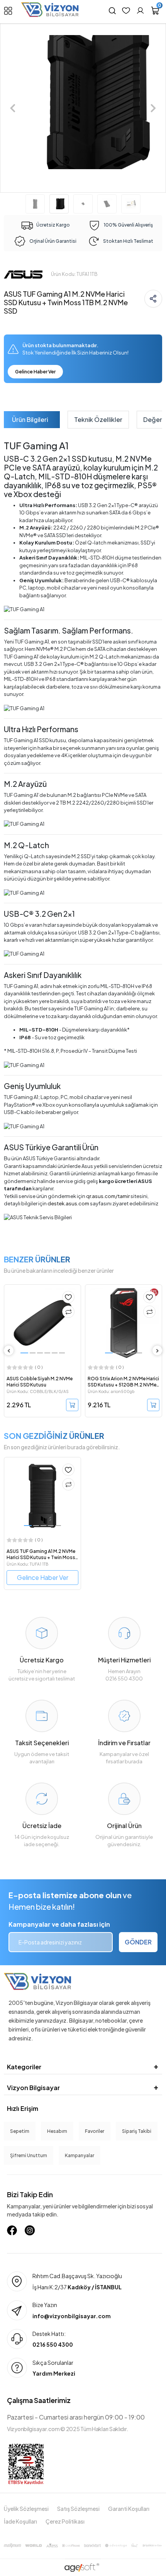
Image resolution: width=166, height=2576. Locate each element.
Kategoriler (24, 2067)
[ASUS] (23, 274)
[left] (9, 1351)
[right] (158, 1351)
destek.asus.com (68, 1203)
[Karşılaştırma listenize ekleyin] (68, 1312)
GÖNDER (138, 1942)
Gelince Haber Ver (35, 372)
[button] (13, 108)
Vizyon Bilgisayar (33, 2088)
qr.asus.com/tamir (108, 1196)
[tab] (30, 420)
